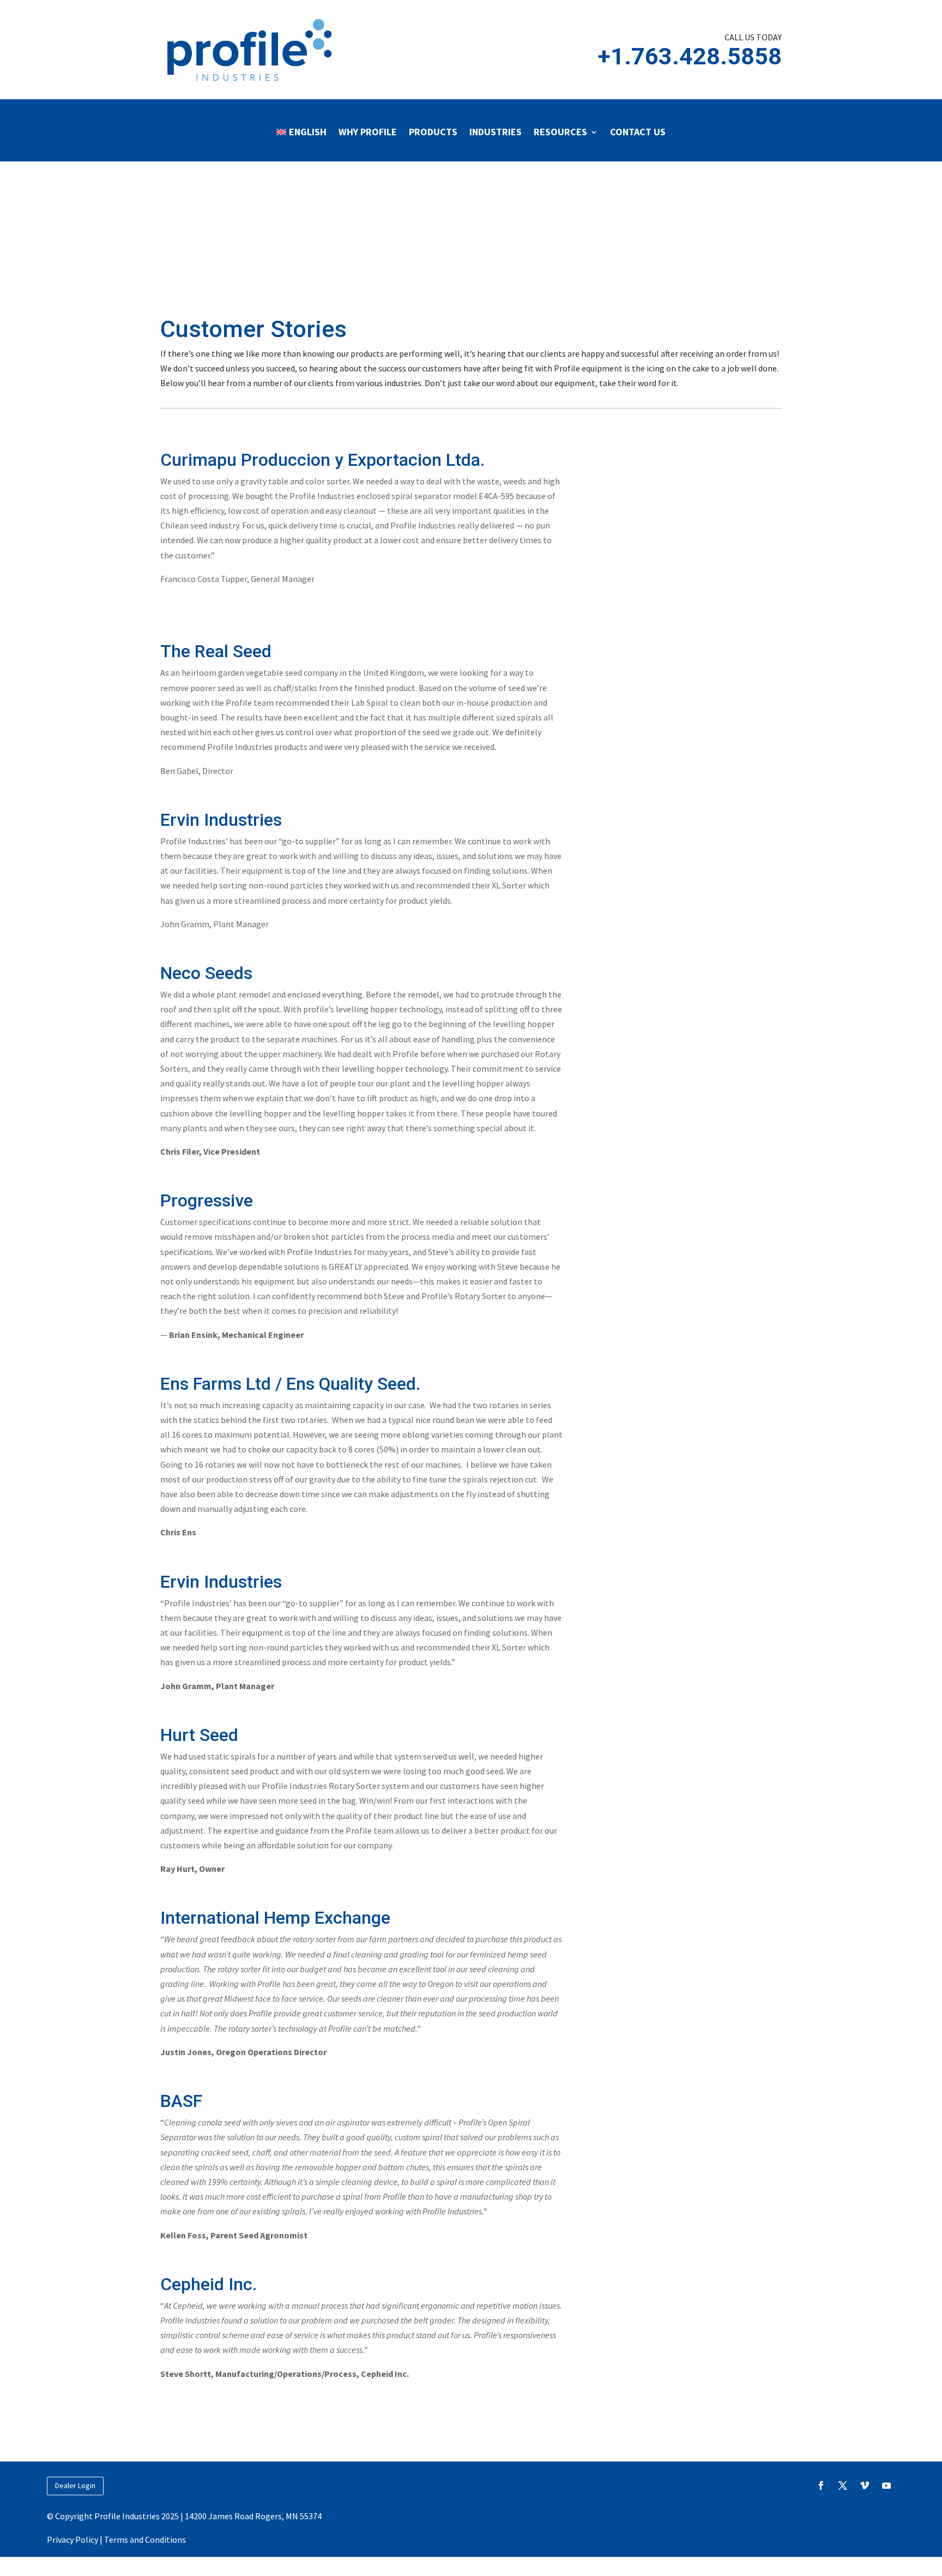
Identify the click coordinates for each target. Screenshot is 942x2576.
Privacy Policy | (76, 2539)
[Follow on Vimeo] (865, 2485)
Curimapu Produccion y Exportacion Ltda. (322, 460)
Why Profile (368, 132)
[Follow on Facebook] (821, 2485)
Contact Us (638, 132)
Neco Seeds (206, 973)
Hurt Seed (199, 1735)
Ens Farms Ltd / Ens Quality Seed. (290, 1384)
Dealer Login (75, 2485)
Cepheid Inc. (209, 2284)
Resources (560, 132)
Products (433, 132)
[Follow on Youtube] (886, 2485)
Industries (496, 132)
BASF (181, 2101)
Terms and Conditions (145, 2539)
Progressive (207, 1200)
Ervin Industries (221, 820)
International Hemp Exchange (275, 1918)
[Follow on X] (843, 2485)
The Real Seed (216, 651)
